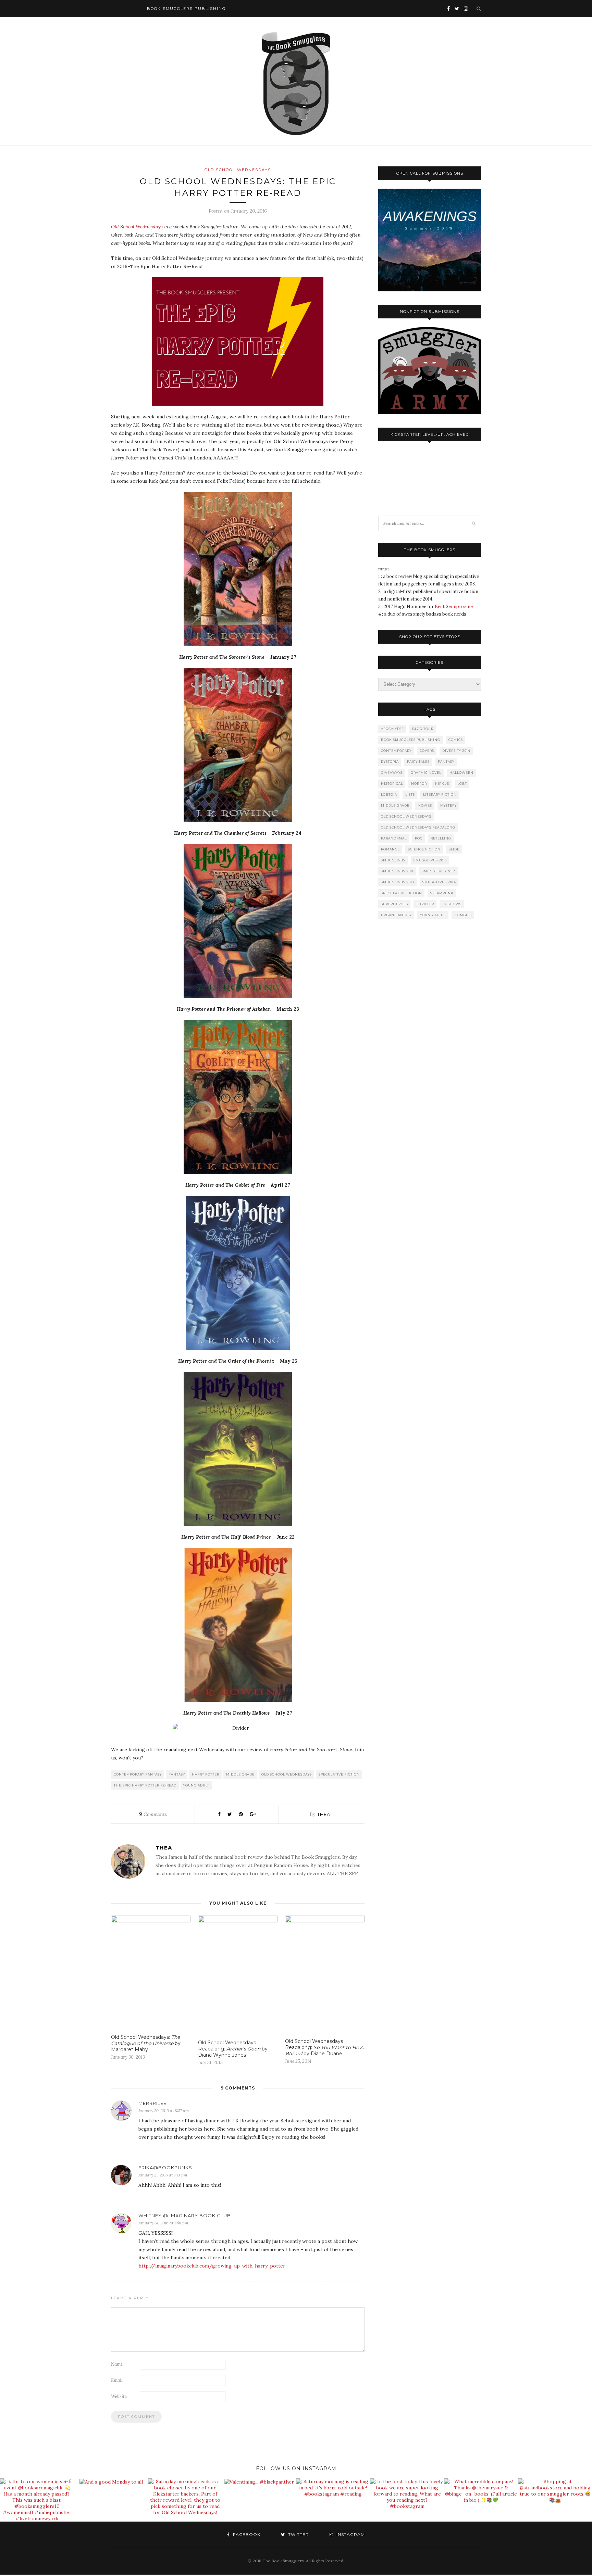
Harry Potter (206, 1774)
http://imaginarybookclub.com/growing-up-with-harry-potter (212, 2266)
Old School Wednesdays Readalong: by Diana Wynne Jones (233, 2049)
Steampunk (442, 893)
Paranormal (394, 838)
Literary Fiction (440, 794)
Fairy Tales (418, 762)
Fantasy (177, 1774)
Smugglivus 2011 (397, 871)
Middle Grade (240, 1774)
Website (119, 2396)
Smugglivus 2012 (439, 871)
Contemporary (396, 751)
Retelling (441, 838)
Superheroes (394, 904)
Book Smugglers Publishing (411, 740)
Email (117, 2380)
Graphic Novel (426, 773)
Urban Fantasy (396, 915)
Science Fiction (424, 849)
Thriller (425, 904)
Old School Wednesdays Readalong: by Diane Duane (324, 2047)
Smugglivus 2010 (430, 860)
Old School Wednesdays (238, 170)
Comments (153, 1814)
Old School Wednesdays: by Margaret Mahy (146, 2043)
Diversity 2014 (456, 751)
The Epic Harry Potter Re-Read (145, 1785)
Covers (427, 751)
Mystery (448, 805)
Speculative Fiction (339, 1774)
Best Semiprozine (454, 607)
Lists (410, 794)
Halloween (461, 773)
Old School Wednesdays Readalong (418, 827)
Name (117, 2364)
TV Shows (452, 904)
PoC (419, 838)
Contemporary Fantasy (138, 1774)
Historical (392, 784)
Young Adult (196, 1785)
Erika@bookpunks (165, 2168)
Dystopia (390, 762)
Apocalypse (392, 729)
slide (454, 849)
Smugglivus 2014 (439, 882)
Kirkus (442, 784)
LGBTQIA (389, 794)
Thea (324, 1814)
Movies (425, 805)
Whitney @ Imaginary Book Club (185, 2215)
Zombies (463, 915)
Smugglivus (393, 860)
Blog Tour (423, 729)
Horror (419, 784)
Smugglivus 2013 (398, 882)
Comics (456, 740)
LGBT (462, 784)
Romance (390, 849)
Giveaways (392, 773)
